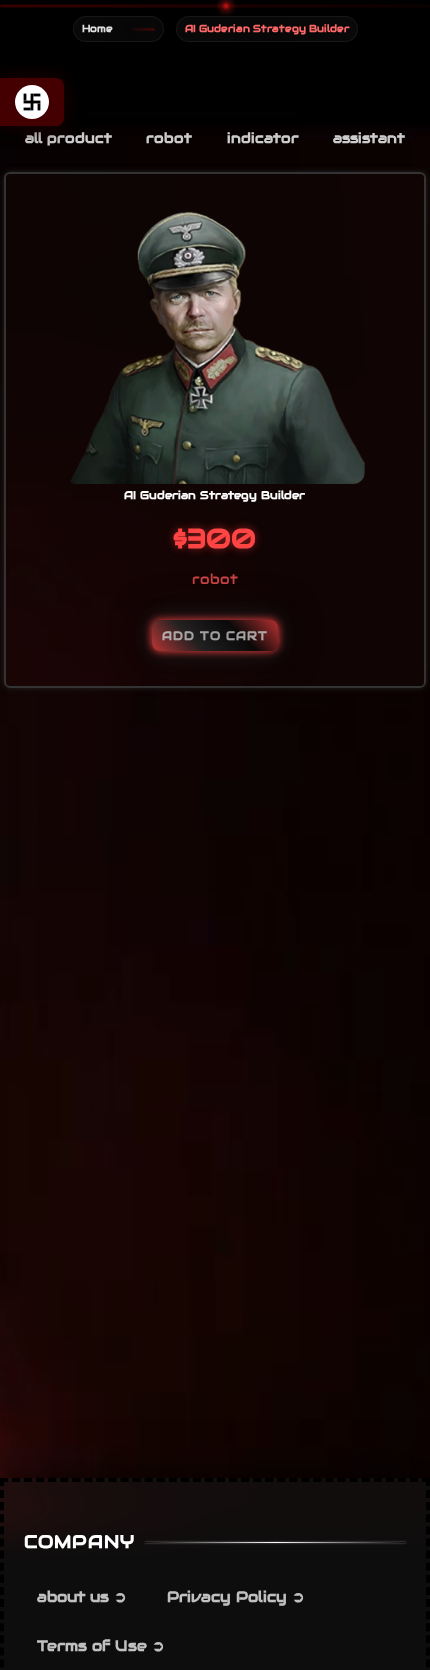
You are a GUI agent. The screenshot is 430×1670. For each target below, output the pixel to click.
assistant (369, 138)
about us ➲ (82, 1596)
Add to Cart (215, 635)
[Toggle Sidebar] (32, 102)
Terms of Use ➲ (101, 1645)
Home (97, 28)
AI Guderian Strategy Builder (214, 495)
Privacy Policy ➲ (236, 1596)
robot (169, 138)
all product (68, 138)
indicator (263, 138)
